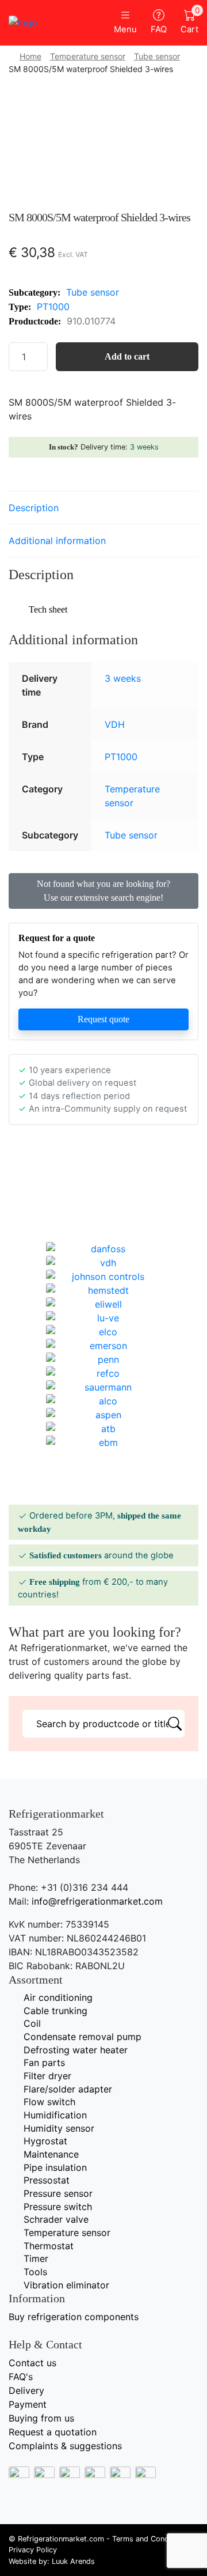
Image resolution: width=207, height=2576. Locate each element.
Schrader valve (56, 2219)
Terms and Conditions (150, 2539)
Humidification (55, 2115)
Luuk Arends (73, 2561)
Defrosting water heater (76, 2050)
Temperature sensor (88, 56)
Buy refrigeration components (74, 2317)
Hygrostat (45, 2141)
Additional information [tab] (57, 541)
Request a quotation (53, 2432)
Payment (28, 2404)
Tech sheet (48, 609)
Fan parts (44, 2063)
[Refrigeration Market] (52, 22)
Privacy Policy (33, 2550)
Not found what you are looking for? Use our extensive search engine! (103, 891)
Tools (35, 2272)
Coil (32, 2023)
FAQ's (21, 2377)
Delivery (26, 2390)
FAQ (159, 29)
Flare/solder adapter (68, 2089)
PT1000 (53, 307)
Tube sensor (157, 56)
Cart (189, 22)
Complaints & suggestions (65, 2446)
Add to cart (127, 356)
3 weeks (144, 447)
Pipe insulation (55, 2167)
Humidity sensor (59, 2128)
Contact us (32, 2363)
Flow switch (49, 2102)
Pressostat (47, 2180)
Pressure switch (58, 2207)
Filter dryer (47, 2076)
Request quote (103, 1019)
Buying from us (41, 2418)
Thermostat (49, 2246)
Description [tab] (34, 508)
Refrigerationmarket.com (61, 2539)
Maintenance (51, 2154)
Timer (36, 2258)
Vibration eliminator (66, 2285)
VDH (115, 724)
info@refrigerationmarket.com (97, 1901)
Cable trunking (55, 2011)
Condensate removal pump (83, 2037)
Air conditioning (58, 1997)
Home (30, 56)
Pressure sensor (58, 2193)
